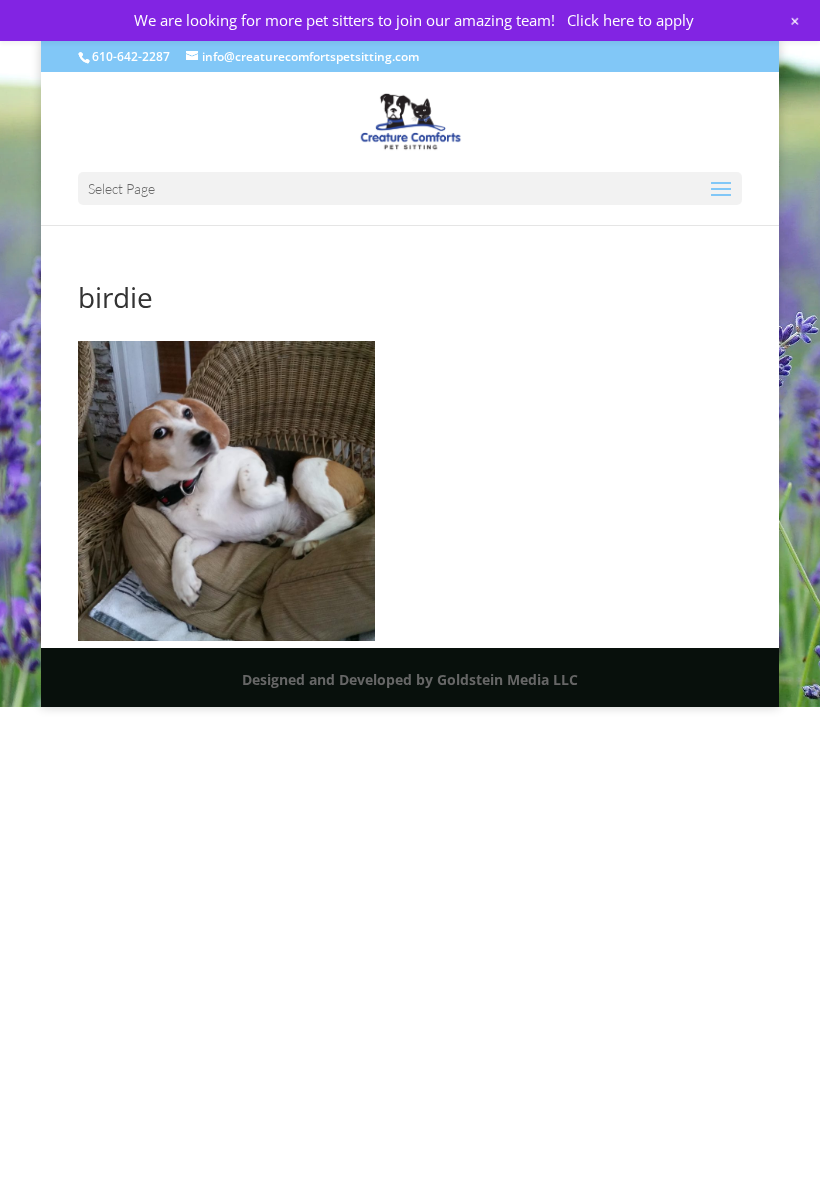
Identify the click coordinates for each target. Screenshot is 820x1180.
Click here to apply (630, 20)
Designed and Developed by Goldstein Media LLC (410, 679)
